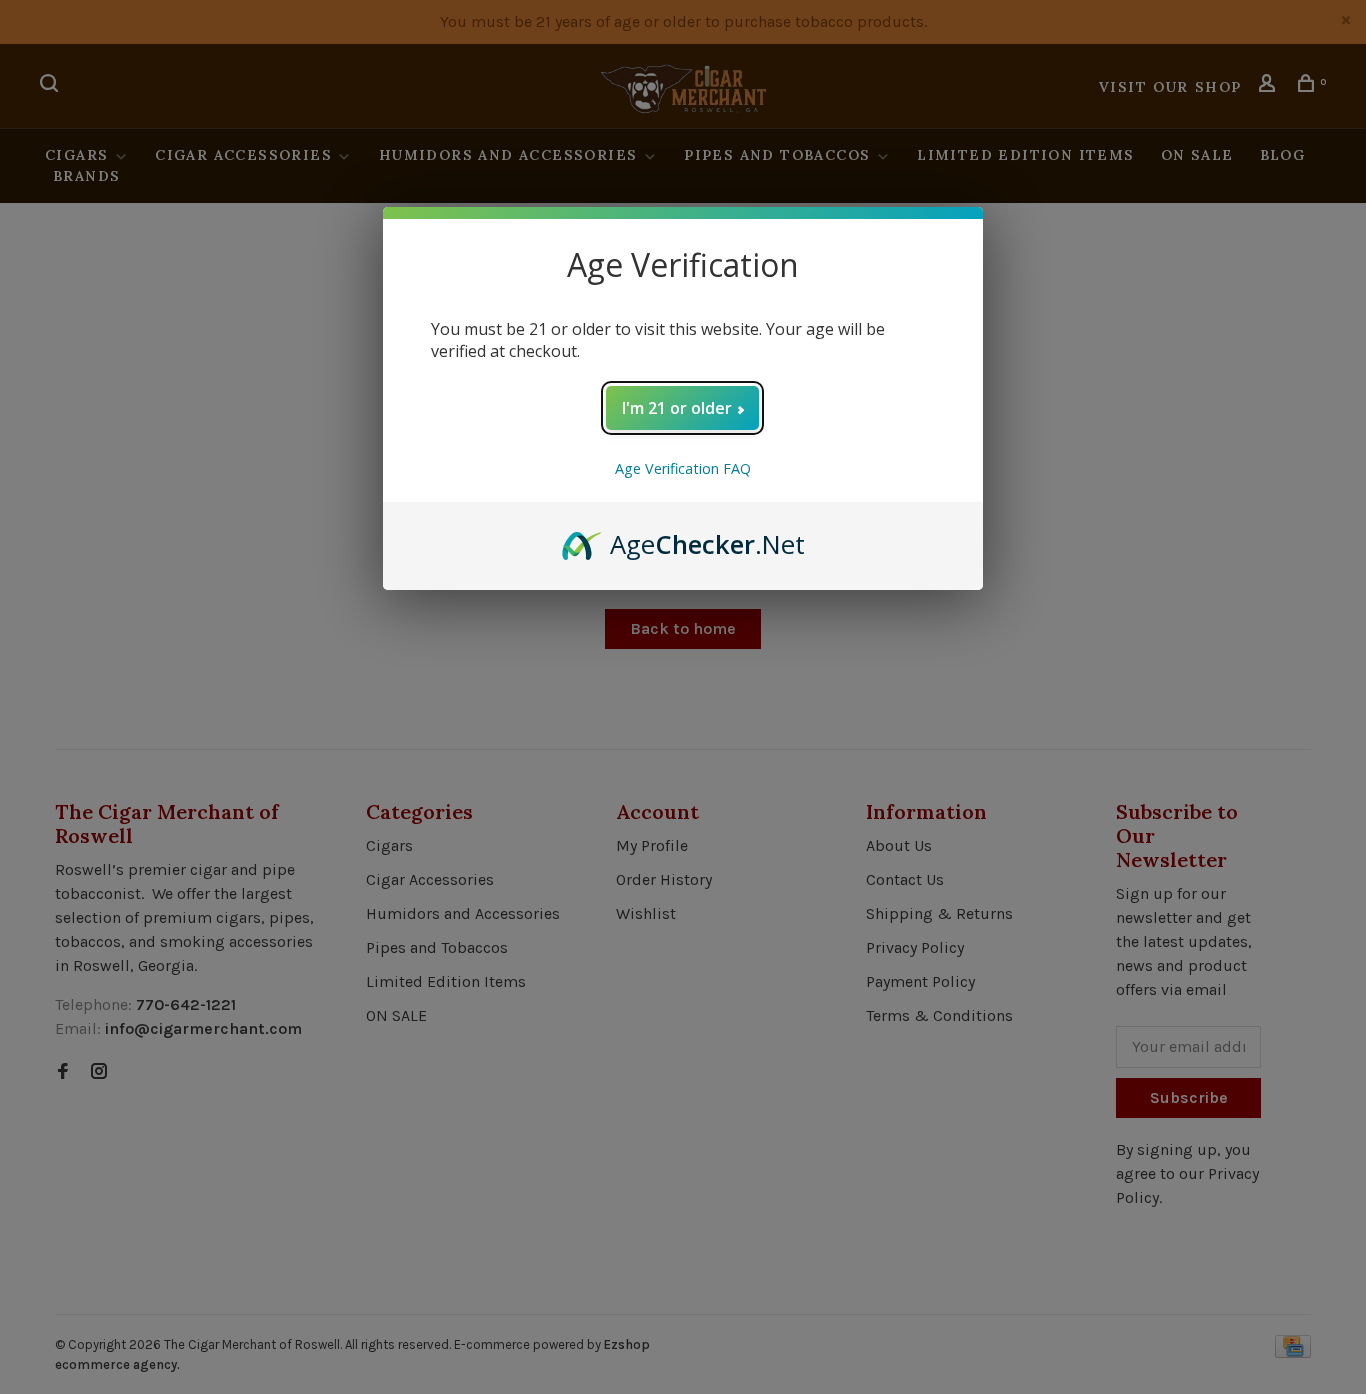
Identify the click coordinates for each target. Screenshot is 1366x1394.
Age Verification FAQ (683, 468)
